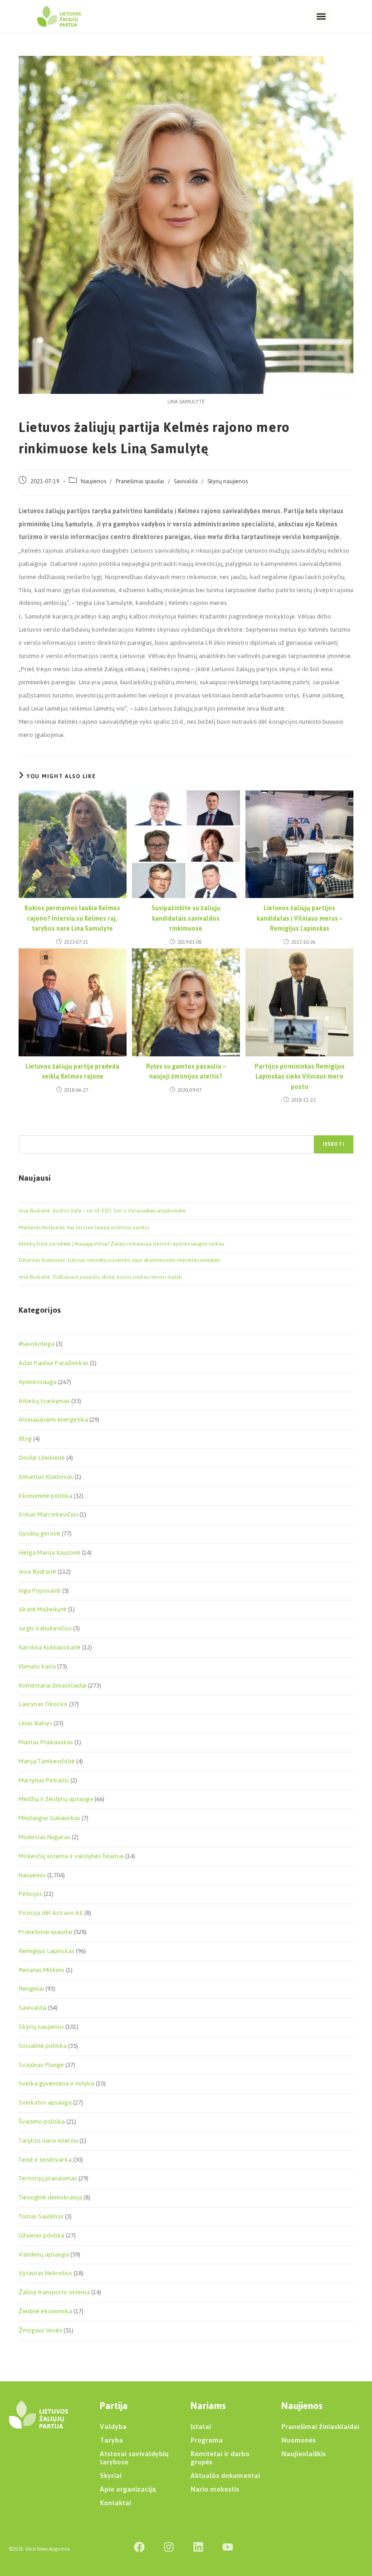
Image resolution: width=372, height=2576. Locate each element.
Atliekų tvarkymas (44, 1401)
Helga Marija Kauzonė (49, 1553)
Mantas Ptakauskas (46, 1742)
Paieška (28, 1130)
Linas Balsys (35, 1723)
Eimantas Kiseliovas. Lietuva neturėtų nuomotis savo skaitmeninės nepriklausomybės (119, 1260)
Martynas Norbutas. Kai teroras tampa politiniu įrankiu (84, 1227)
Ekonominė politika (45, 1496)
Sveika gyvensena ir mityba (56, 2083)
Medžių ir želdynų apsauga (56, 1799)
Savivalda (186, 481)
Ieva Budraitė (37, 1572)
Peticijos (30, 1894)
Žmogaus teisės (40, 2330)
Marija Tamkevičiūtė (47, 1761)
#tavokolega (37, 1344)
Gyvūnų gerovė (39, 1533)
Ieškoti (334, 1144)
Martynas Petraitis (44, 1780)
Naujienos (93, 481)
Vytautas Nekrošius (45, 2273)
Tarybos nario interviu (48, 2141)
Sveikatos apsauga (45, 2103)
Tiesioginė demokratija (50, 2197)
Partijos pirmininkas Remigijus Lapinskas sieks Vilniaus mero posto (300, 1077)
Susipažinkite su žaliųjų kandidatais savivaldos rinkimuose (186, 919)
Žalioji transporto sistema (54, 2292)
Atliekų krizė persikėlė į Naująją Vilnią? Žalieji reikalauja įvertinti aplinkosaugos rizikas (121, 1244)
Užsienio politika (42, 2235)
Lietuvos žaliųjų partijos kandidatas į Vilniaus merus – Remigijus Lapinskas (300, 919)
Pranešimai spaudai (140, 481)
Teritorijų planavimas (48, 2178)
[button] (321, 17)
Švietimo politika (42, 2122)
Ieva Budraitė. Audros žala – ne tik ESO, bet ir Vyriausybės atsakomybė (102, 1211)
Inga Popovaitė (40, 1591)
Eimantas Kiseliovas (46, 1477)
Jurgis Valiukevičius (45, 1628)
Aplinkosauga (38, 1382)
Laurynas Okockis (43, 1704)
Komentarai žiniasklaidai (53, 1685)
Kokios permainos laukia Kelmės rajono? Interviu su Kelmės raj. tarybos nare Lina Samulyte (72, 919)
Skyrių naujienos (228, 481)
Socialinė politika (43, 2046)
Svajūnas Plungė (41, 2065)
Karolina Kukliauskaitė (50, 1647)
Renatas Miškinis (42, 1970)
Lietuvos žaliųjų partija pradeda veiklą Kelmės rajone (72, 1072)
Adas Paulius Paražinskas (54, 1363)
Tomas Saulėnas (41, 2216)
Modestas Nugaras (44, 1837)
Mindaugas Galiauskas (49, 1818)
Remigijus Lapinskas (46, 1951)
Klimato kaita (37, 1666)
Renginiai (31, 1989)
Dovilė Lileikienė (42, 1458)
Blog (25, 1439)
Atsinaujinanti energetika (53, 1420)
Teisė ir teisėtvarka (45, 2160)
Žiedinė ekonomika (45, 2311)
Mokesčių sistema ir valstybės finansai (71, 1856)
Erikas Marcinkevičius (48, 1514)
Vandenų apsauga (44, 2255)
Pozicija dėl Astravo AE (51, 1913)
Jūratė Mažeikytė (43, 1609)
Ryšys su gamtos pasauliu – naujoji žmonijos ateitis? (186, 1072)
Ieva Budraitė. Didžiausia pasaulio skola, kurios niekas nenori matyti (100, 1277)
